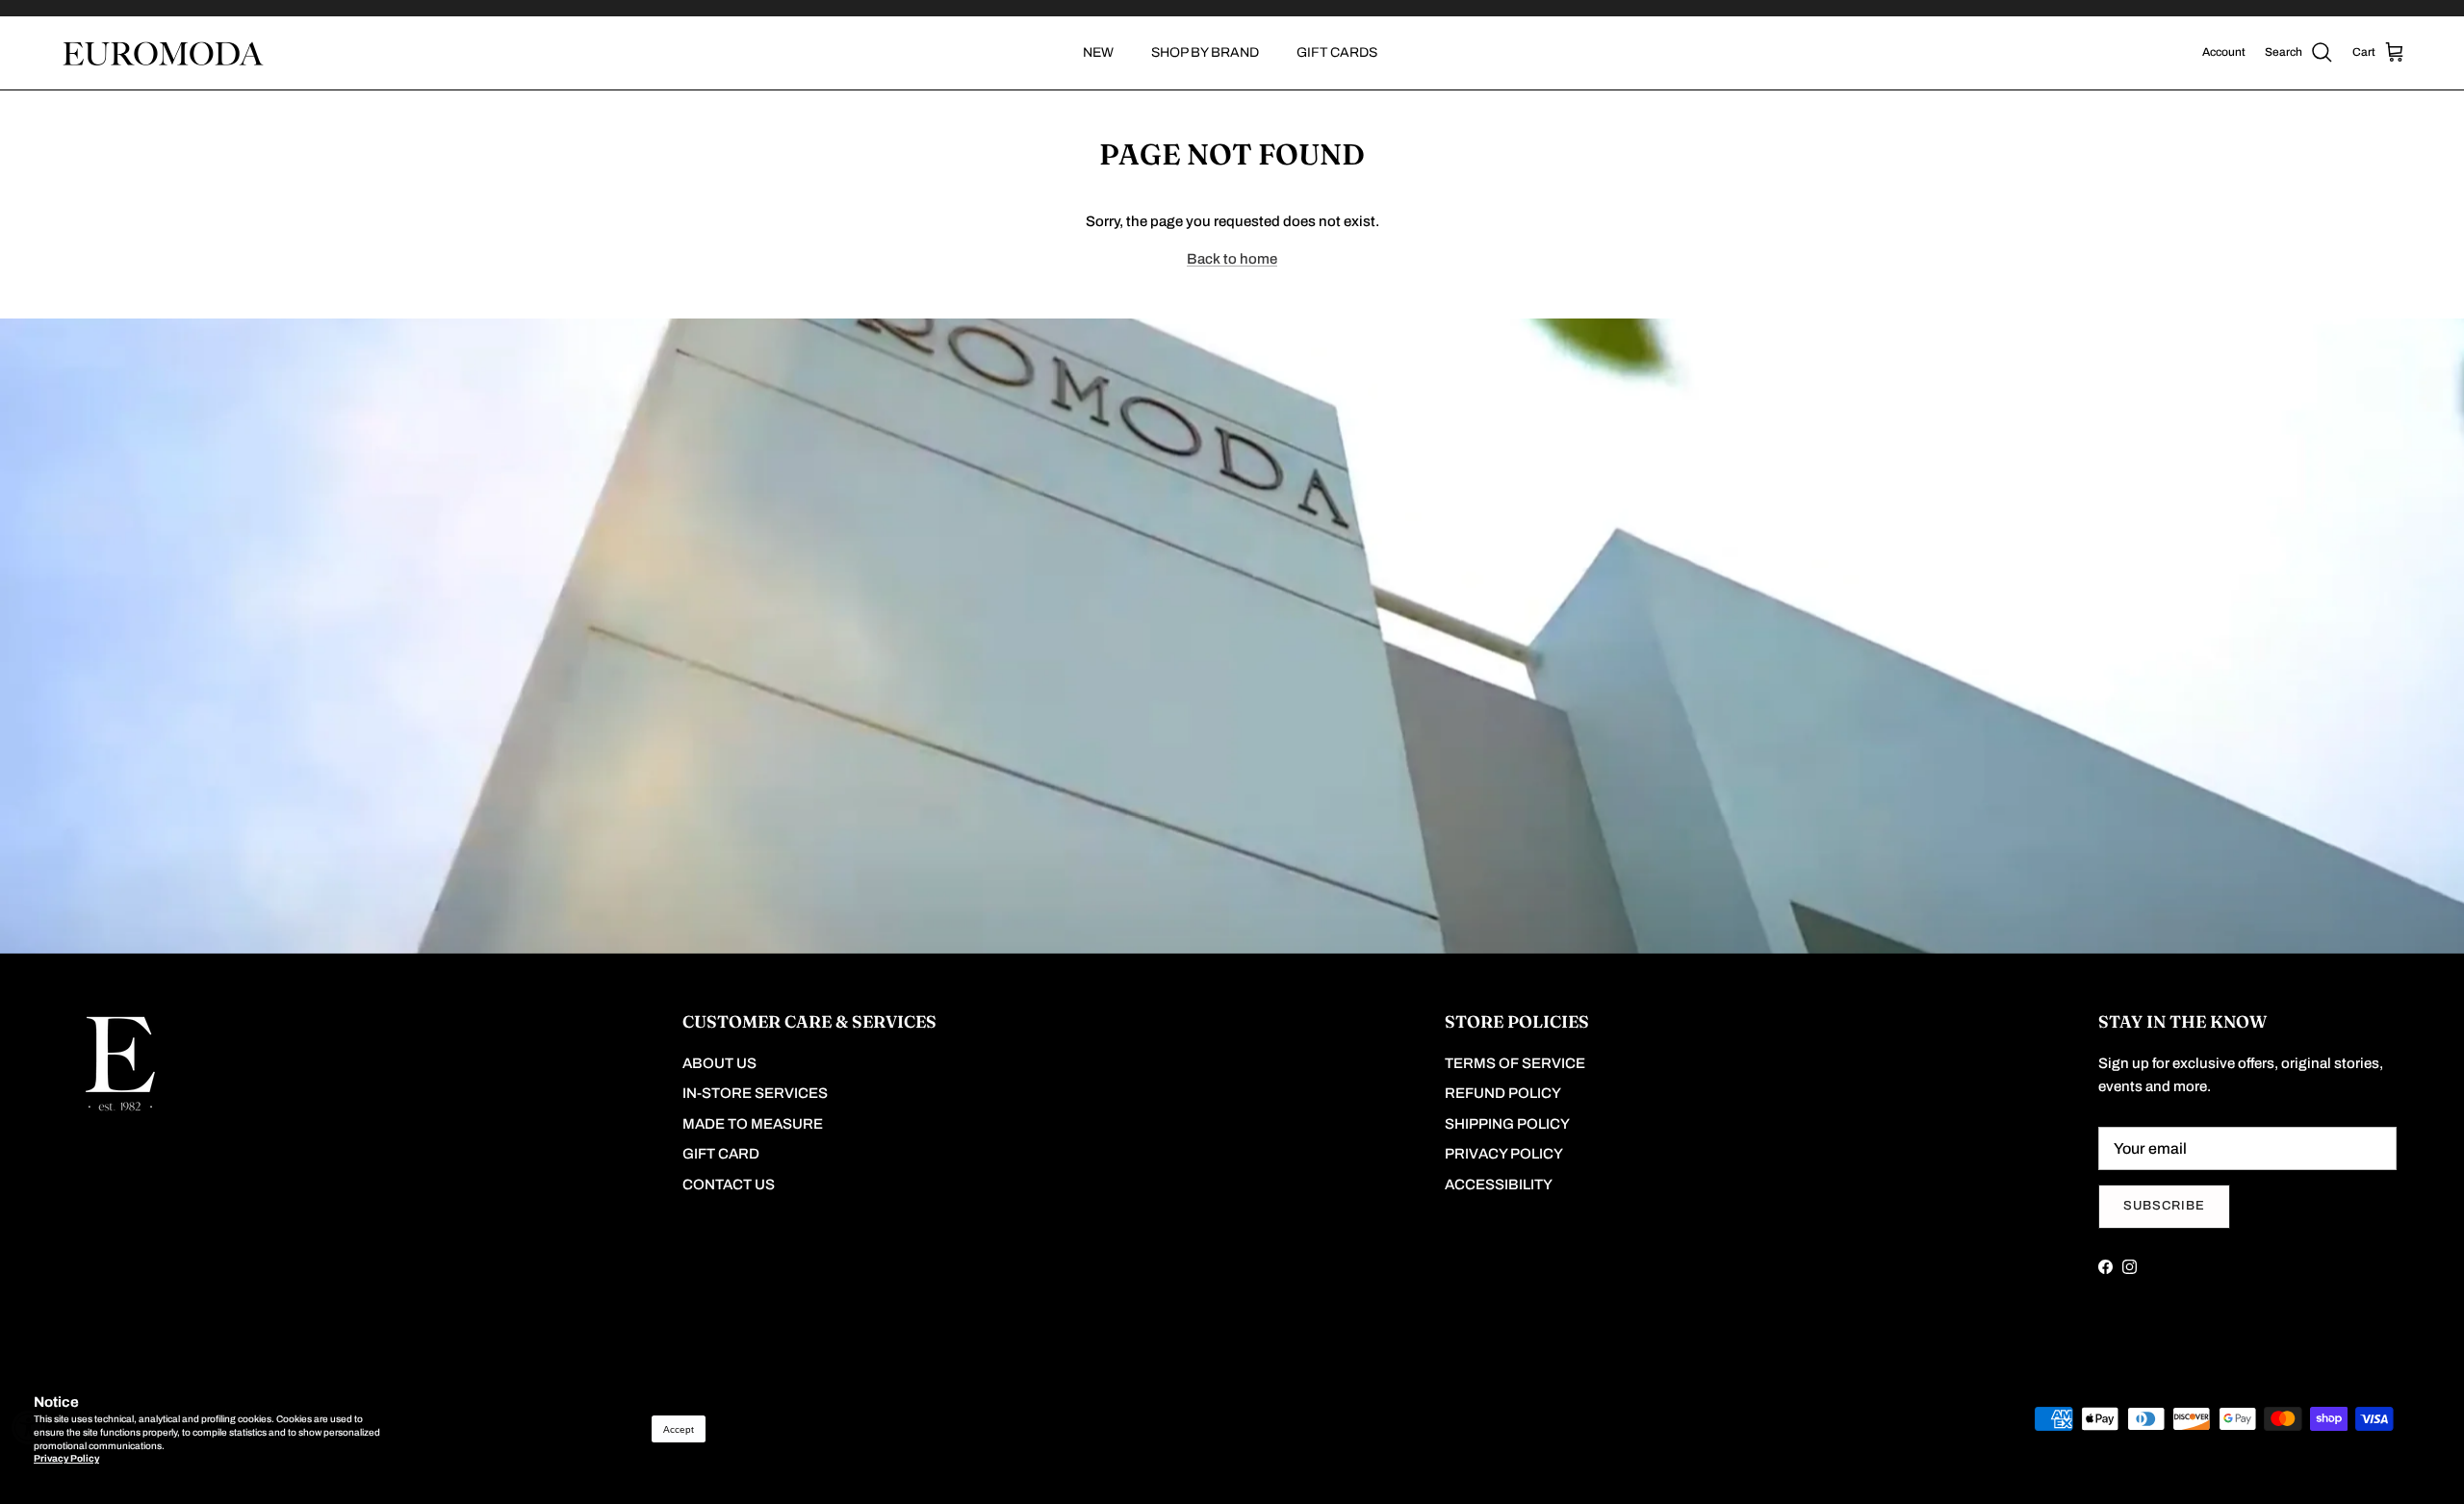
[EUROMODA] (161, 53)
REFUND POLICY (1503, 1093)
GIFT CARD (721, 1154)
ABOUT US (719, 1063)
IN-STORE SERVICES (755, 1093)
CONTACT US (729, 1185)
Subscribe (2164, 1206)
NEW (1098, 52)
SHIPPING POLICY (1507, 1124)
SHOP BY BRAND (1205, 52)
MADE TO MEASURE (753, 1124)
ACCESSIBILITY (1499, 1185)
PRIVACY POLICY (1504, 1154)
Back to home (1232, 259)
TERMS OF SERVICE (1515, 1063)
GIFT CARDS (1337, 52)
